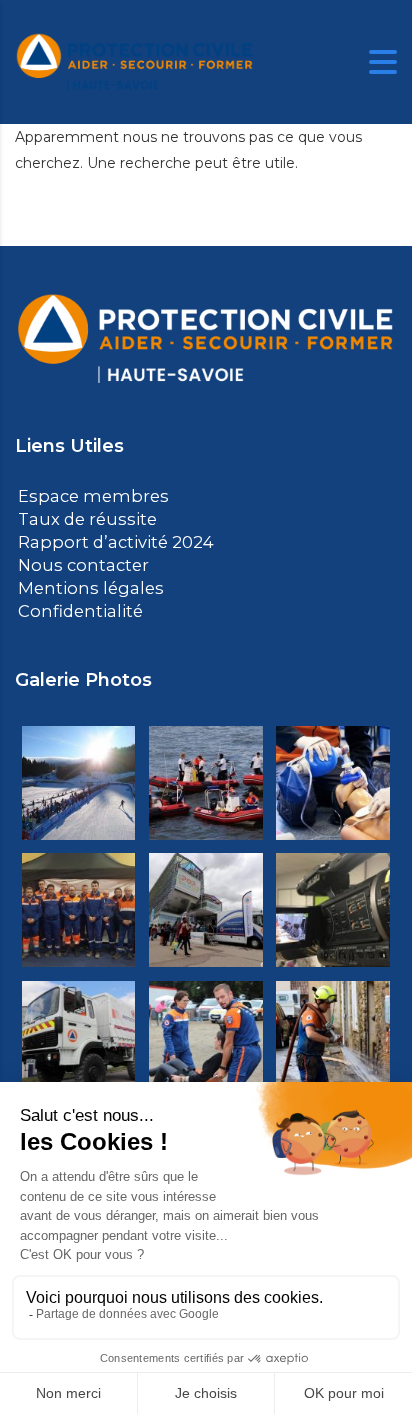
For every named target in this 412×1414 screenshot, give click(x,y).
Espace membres (86, 495)
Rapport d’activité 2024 (106, 539)
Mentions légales (82, 583)
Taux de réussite (79, 517)
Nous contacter (77, 561)
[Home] (135, 61)
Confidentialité (73, 605)
